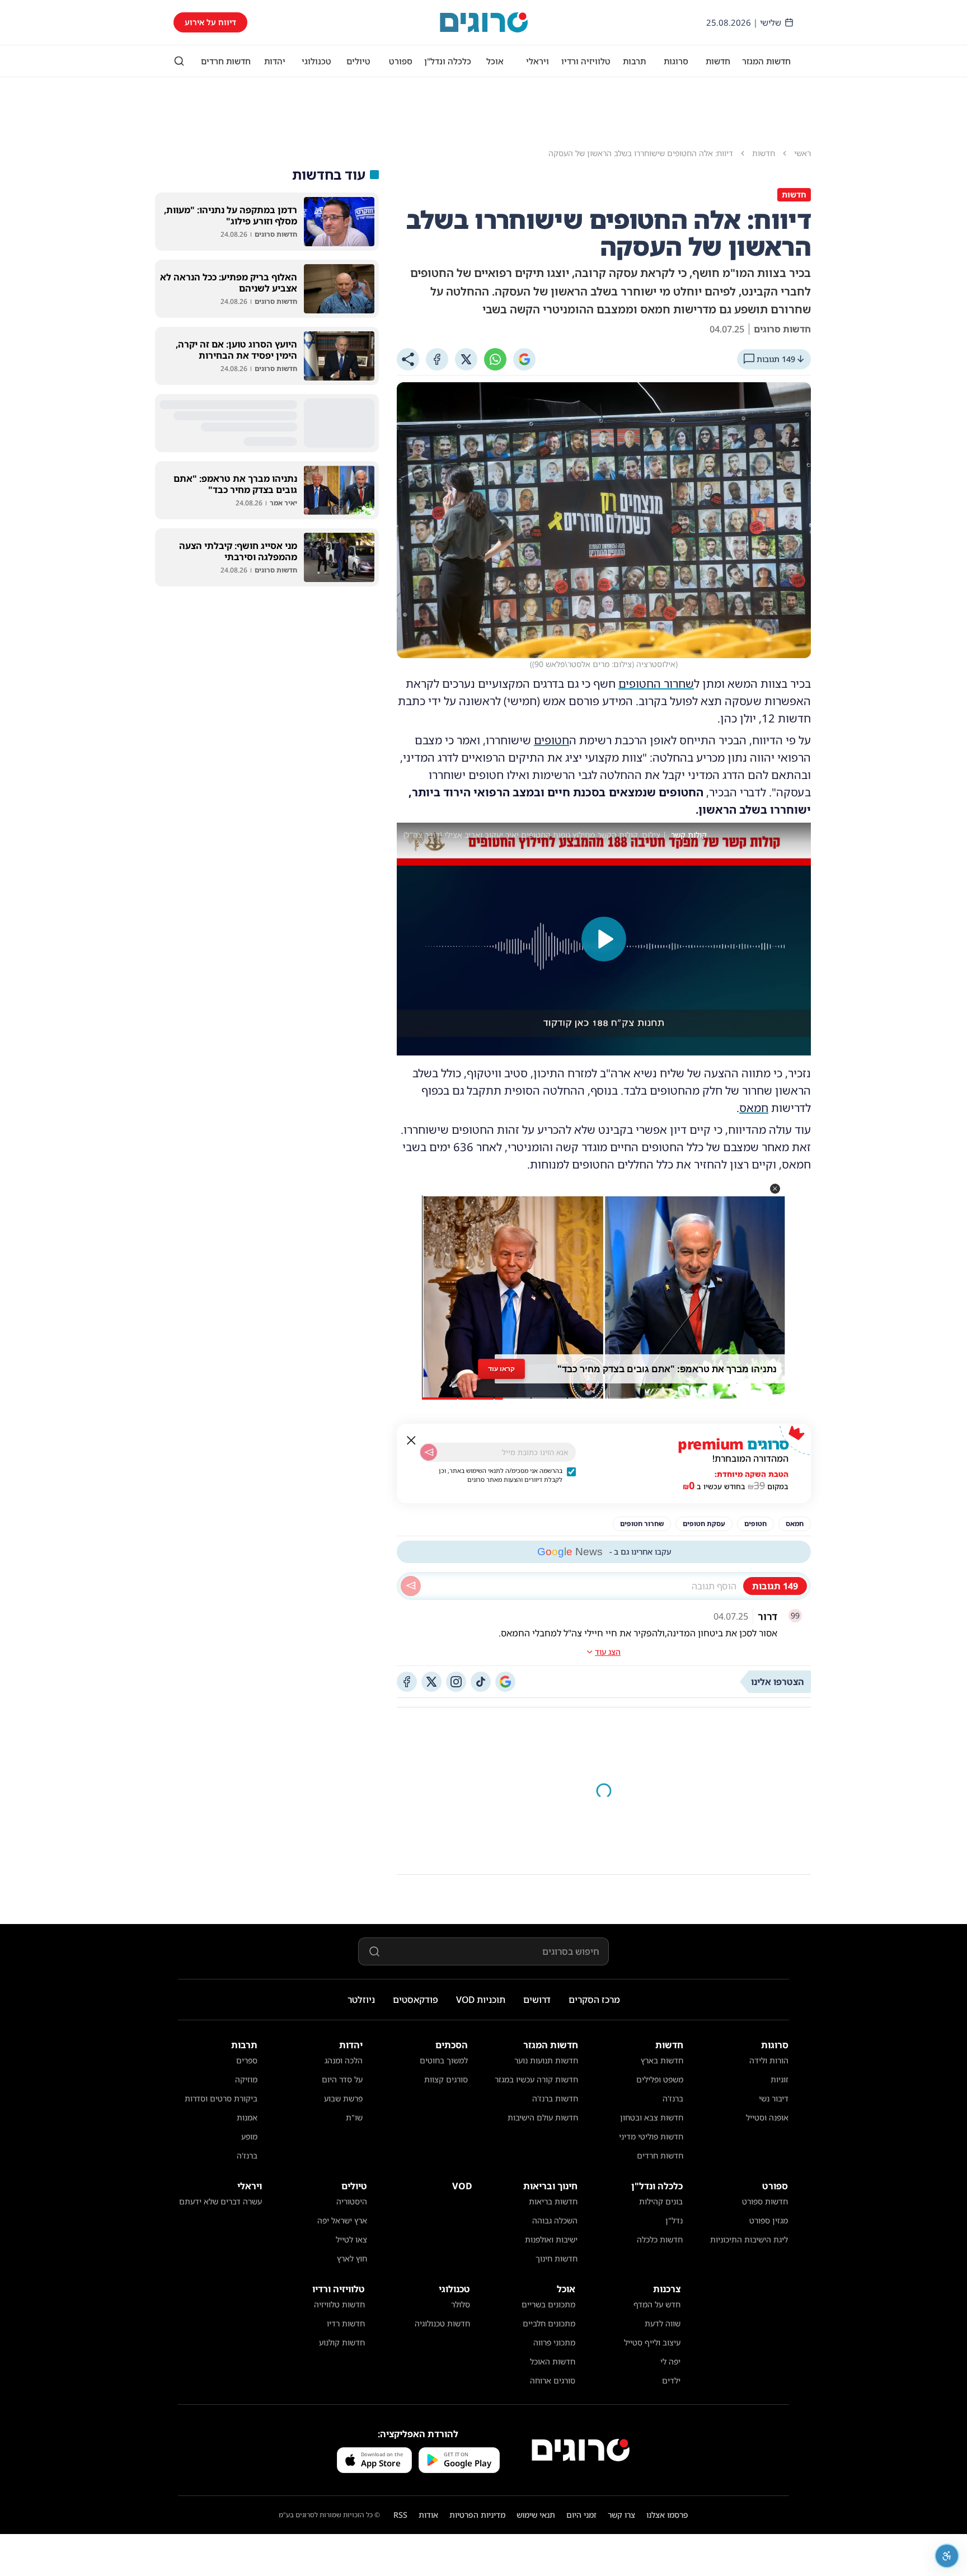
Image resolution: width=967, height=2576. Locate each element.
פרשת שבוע (343, 2098)
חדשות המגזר (766, 61)
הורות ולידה (769, 2060)
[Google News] (505, 1682)
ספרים (247, 2060)
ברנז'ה (673, 2098)
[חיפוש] (179, 61)
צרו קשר (621, 2515)
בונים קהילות (661, 2201)
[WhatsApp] (495, 359)
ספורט (401, 61)
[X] (466, 359)
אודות (428, 2515)
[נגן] (604, 939)
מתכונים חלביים (549, 2323)
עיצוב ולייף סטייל (652, 2342)
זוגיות (780, 2079)
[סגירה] (411, 1441)
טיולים (358, 61)
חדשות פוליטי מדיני (651, 2136)
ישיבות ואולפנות (551, 2239)
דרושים (537, 2000)
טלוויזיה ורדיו (586, 61)
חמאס (754, 1108)
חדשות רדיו (346, 2323)
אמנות (247, 2117)
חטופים (551, 740)
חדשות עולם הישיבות (543, 2117)
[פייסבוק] (407, 1682)
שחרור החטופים (656, 684)
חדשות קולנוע (342, 2342)
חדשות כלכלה (660, 2239)
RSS (400, 2515)
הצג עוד (608, 1652)
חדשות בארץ (662, 2060)
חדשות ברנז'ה (555, 2098)
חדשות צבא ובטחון (652, 2117)
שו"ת (354, 2117)
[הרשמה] (429, 1452)
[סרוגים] (581, 2450)
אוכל (495, 61)
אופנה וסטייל (767, 2117)
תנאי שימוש (536, 2515)
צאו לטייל (351, 2239)
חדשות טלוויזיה (339, 2304)
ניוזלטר (361, 2000)
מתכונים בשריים (548, 2304)
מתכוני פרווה (554, 2342)
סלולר (461, 2304)
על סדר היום (342, 2079)
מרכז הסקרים (594, 2000)
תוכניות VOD (481, 2000)
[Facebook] (437, 359)
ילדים (671, 2380)
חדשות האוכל (553, 2361)
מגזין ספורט (769, 2220)
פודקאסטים (416, 2000)
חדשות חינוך (557, 2258)
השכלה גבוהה (555, 2220)
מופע (249, 2136)
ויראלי (538, 61)
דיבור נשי (774, 2098)
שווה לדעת (663, 2323)
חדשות (718, 61)
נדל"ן (674, 2220)
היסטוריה (352, 2201)
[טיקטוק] (481, 1682)
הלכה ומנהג (344, 2060)
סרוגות (676, 61)
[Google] (524, 359)
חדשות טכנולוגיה (442, 2323)
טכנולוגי (316, 61)
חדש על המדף (657, 2304)
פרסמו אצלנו (667, 2515)
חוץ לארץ (352, 2258)
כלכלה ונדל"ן (448, 61)
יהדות (275, 61)
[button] (775, 1189)
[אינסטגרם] (456, 1682)
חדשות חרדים (226, 61)
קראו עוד (501, 1369)
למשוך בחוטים (444, 2060)
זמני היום (581, 2515)
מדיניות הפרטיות (477, 2515)
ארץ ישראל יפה (342, 2220)
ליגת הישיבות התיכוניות (749, 2239)
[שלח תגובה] (411, 1586)
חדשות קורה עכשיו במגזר (536, 2079)
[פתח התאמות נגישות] (947, 2556)
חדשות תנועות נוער (546, 2060)
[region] (604, 939)
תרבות (634, 61)
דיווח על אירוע (210, 22)
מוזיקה (246, 2079)
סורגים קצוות (446, 2079)
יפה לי (670, 2361)
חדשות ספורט (765, 2201)
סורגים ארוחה (553, 2380)
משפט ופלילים (660, 2079)
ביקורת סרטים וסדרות (221, 2098)
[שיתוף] (408, 359)
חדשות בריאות (553, 2201)
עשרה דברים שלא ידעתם (220, 2201)
